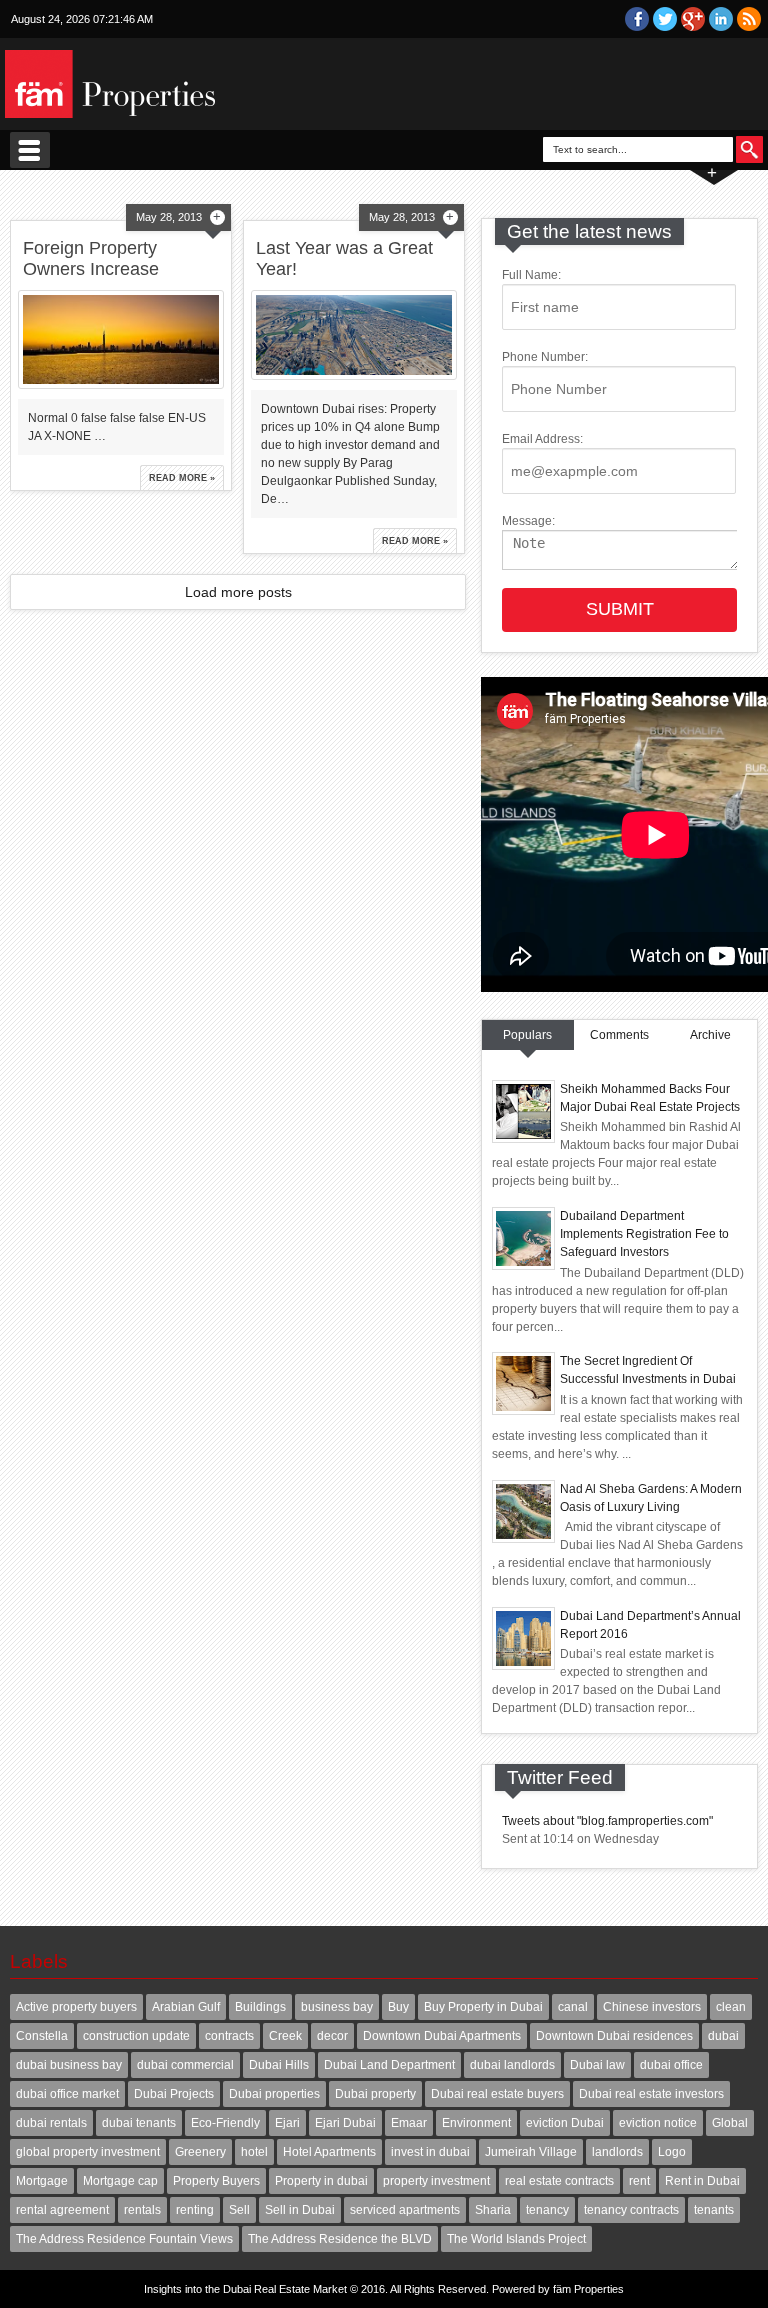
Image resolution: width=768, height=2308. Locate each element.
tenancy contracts (631, 2210)
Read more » (182, 478)
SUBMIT (620, 609)
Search (749, 149)
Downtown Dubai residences (614, 2036)
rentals (142, 2210)
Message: (528, 521)
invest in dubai (430, 2152)
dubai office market (67, 2094)
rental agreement (62, 2210)
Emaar (409, 2123)
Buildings (260, 2007)
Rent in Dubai (702, 2181)
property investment (436, 2181)
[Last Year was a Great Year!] (353, 335)
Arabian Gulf (186, 2007)
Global (730, 2123)
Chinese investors (652, 2007)
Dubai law (597, 2065)
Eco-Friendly (225, 2123)
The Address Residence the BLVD (340, 2239)
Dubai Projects (174, 2094)
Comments (619, 1035)
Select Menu (30, 150)
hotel (254, 2152)
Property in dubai (321, 2181)
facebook (637, 19)
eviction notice (658, 2123)
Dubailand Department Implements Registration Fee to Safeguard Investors (644, 1234)
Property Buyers (216, 2181)
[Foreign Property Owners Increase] (120, 339)
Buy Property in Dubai (483, 2007)
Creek (285, 2036)
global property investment (88, 2152)
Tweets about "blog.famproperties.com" (607, 1821)
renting (195, 2210)
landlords (617, 2152)
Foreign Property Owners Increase (91, 258)
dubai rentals (51, 2123)
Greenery (200, 2152)
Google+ (693, 19)
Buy (398, 2007)
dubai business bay (69, 2065)
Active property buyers (76, 2007)
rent (639, 2181)
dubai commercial (185, 2065)
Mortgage (42, 2181)
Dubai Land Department (389, 2065)
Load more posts (238, 592)
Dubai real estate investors (651, 2094)
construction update (136, 2036)
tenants (714, 2210)
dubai (723, 2036)
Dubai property (375, 2094)
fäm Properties (588, 2289)
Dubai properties (274, 2094)
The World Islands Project (516, 2239)
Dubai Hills (279, 2065)
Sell (239, 2210)
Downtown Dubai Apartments (442, 2036)
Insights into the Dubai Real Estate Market (245, 2289)
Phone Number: (545, 357)
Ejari (287, 2123)
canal (573, 2007)
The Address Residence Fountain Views (124, 2239)
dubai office (671, 2065)
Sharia (493, 2210)
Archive (710, 1035)
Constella (42, 2036)
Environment (476, 2123)
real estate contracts (559, 2181)
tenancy (547, 2210)
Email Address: (542, 439)
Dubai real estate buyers (497, 2094)
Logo (672, 2152)
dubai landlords (512, 2065)
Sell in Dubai (300, 2210)
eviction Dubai (565, 2123)
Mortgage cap (120, 2181)
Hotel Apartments (329, 2152)
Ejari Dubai (345, 2123)
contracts (229, 2036)
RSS (749, 19)
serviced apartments (405, 2210)
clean (731, 2007)
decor (332, 2036)
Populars (527, 1035)
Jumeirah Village (531, 2152)
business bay (337, 2007)
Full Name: (531, 275)
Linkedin (721, 19)
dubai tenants (139, 2123)
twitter (665, 19)
